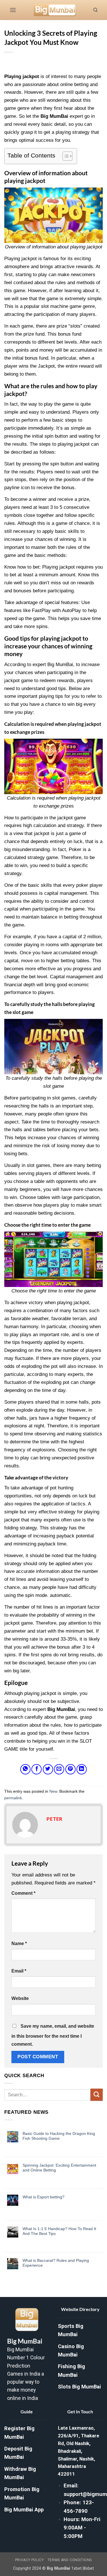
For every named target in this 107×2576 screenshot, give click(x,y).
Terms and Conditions (70, 2560)
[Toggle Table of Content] (65, 156)
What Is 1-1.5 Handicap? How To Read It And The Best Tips (59, 2231)
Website (20, 1998)
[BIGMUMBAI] (55, 10)
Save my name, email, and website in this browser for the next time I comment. (53, 2035)
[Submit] (97, 2095)
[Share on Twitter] (48, 1769)
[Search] (95, 10)
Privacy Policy (30, 2560)
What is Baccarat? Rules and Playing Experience (56, 2263)
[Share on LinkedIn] (82, 1769)
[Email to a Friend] (59, 1769)
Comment (23, 1893)
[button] (13, 10)
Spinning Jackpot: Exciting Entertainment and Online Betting (59, 2168)
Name (19, 1944)
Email (19, 1971)
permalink (13, 1798)
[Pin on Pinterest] (70, 1769)
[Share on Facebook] (37, 1769)
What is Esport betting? (44, 2197)
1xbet (76, 2568)
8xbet (89, 2568)
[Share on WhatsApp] (25, 1769)
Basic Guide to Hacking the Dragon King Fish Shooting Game (59, 2136)
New (53, 1791)
